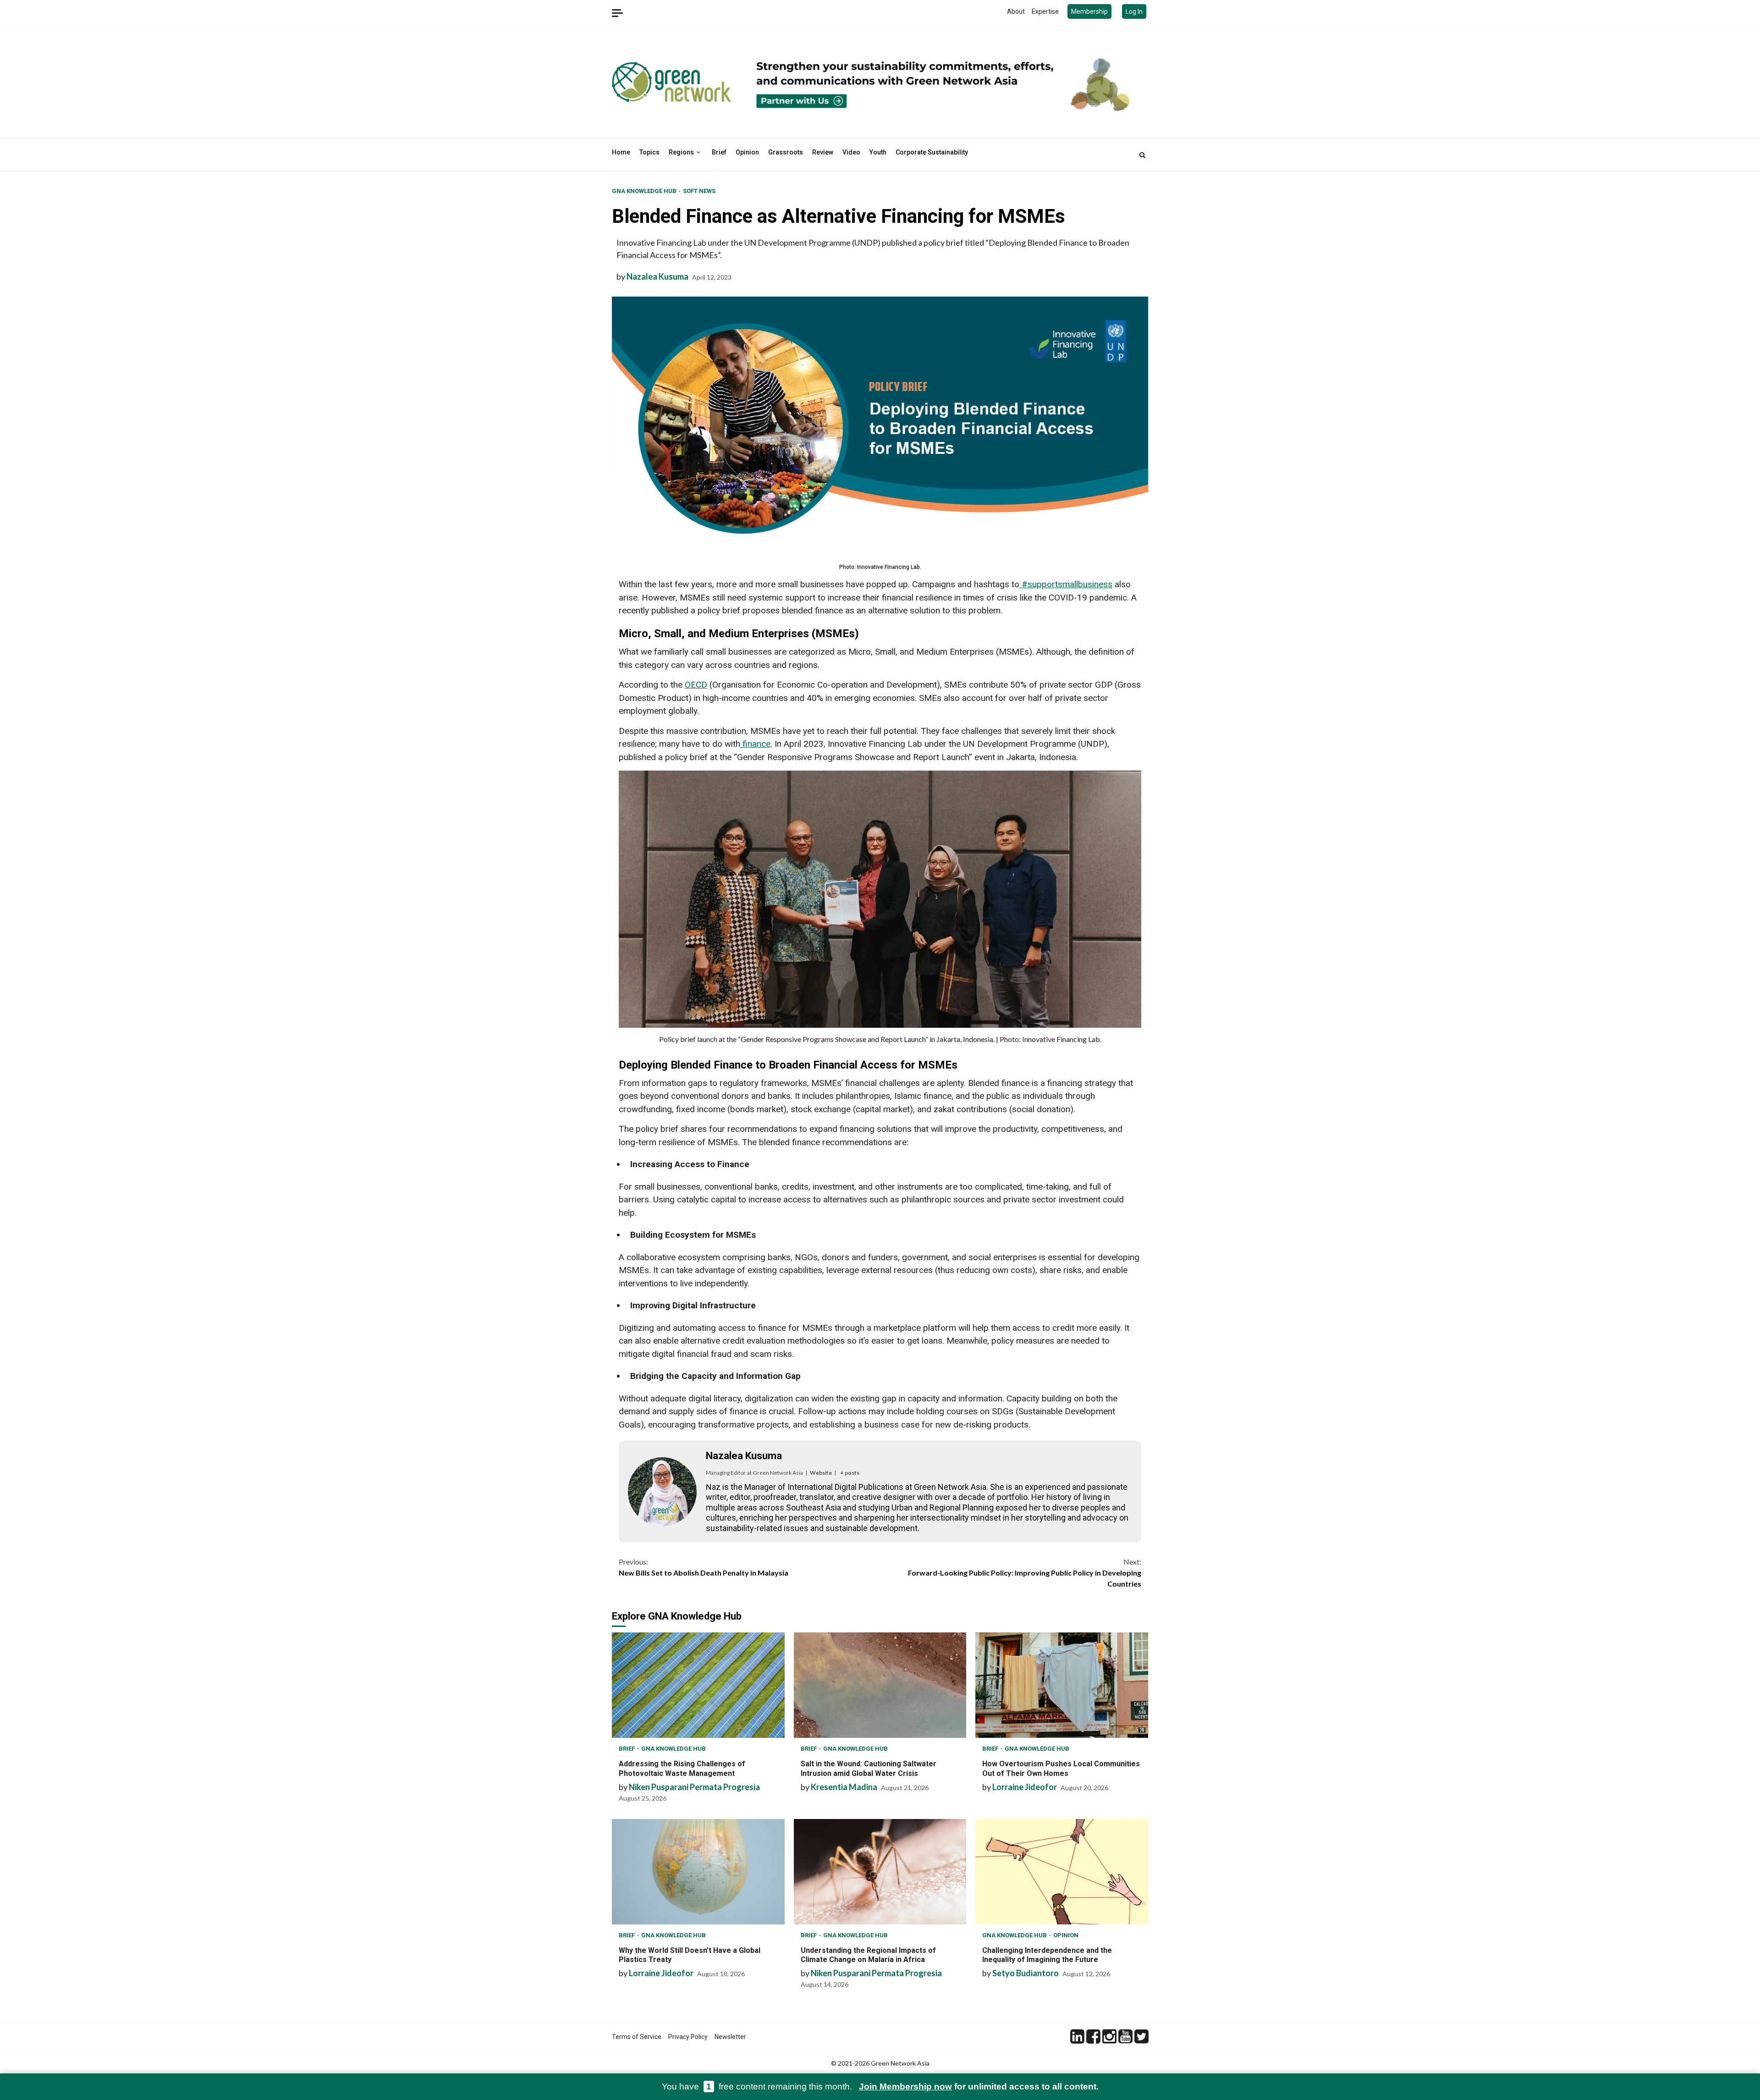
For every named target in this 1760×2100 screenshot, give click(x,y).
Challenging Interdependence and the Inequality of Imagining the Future (1062, 1872)
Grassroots (786, 152)
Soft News (699, 191)
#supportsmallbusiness (1066, 584)
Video (851, 152)
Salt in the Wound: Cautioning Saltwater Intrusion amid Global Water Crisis (880, 1685)
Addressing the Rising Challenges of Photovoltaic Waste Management (698, 1685)
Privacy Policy (688, 2037)
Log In (1134, 11)
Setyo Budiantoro (1026, 1973)
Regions (681, 152)
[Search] (1142, 155)
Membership (1089, 11)
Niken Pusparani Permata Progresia (694, 1787)
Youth (878, 152)
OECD (696, 685)
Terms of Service (637, 2037)
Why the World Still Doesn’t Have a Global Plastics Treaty (698, 1872)
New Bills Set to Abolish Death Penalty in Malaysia (704, 1567)
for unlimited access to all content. (979, 2086)
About (1016, 11)
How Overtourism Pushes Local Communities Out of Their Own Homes (1062, 1685)
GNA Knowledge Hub (645, 191)
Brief (719, 152)
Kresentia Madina (844, 1787)
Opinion (747, 152)
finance (755, 744)
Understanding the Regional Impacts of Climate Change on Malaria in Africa (880, 1872)
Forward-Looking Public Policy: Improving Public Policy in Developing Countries (1025, 1573)
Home (621, 152)
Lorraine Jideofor (1025, 1787)
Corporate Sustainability (932, 152)
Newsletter (730, 2037)
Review (823, 152)
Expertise (1045, 11)
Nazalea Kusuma (657, 276)
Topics (649, 152)
